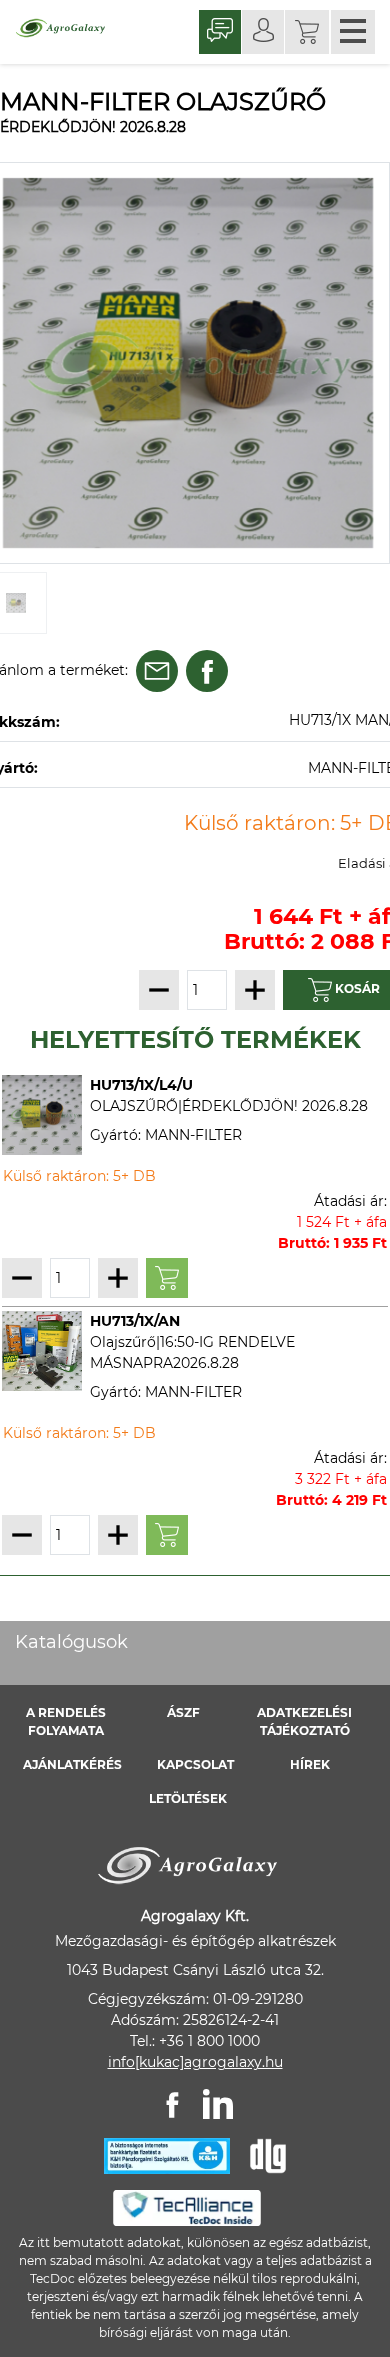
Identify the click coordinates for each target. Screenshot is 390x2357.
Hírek (310, 1764)
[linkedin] (218, 2104)
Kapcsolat (195, 1764)
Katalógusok (71, 1642)
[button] (307, 32)
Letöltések (188, 1798)
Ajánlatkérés (72, 1764)
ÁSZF (183, 1712)
